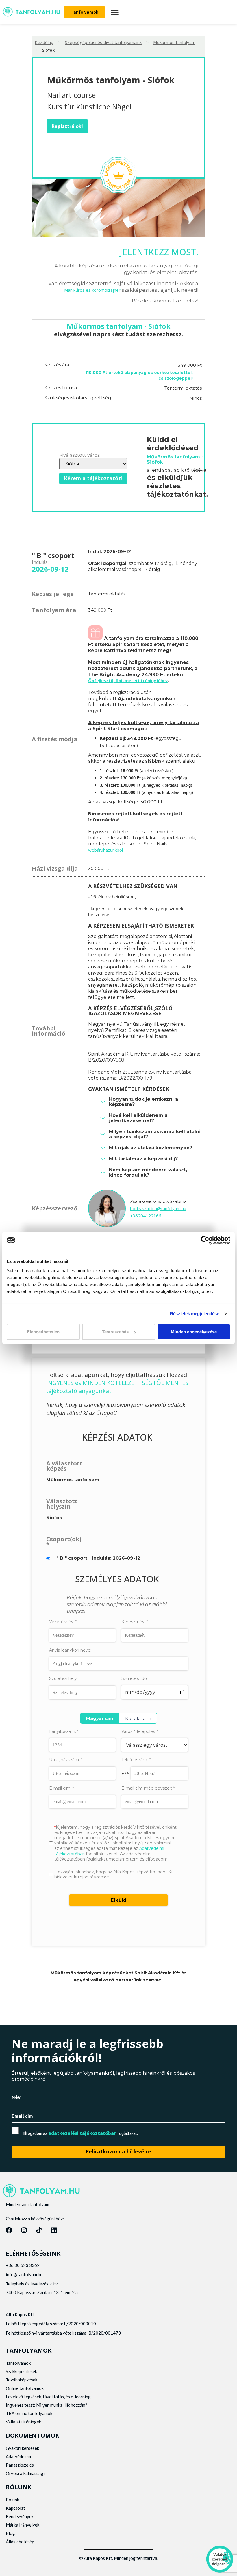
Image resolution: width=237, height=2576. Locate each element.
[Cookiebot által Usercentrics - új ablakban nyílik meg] (205, 1240)
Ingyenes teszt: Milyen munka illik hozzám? (47, 2405)
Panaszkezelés (20, 2465)
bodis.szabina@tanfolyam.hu (158, 1208)
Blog (10, 2533)
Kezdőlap (44, 42)
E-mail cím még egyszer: (148, 1788)
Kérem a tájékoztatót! (93, 478)
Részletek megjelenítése (195, 1314)
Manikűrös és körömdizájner (92, 290)
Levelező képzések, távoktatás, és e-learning (48, 2397)
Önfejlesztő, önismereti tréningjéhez (128, 680)
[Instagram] (24, 2230)
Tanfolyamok (18, 2363)
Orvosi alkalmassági (25, 2473)
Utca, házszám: (66, 1760)
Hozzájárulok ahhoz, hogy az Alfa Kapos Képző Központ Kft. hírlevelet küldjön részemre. (115, 1874)
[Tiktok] (39, 2230)
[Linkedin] (54, 2230)
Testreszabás (115, 1332)
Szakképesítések (21, 2371)
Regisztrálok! (67, 126)
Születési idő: (135, 1678)
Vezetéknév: (63, 1622)
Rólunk (12, 2500)
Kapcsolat (15, 2508)
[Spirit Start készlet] (95, 638)
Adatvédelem (18, 2456)
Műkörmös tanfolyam (174, 42)
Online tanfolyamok (25, 2388)
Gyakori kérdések (22, 2448)
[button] (115, 12)
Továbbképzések (22, 2380)
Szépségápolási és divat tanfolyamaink (103, 42)
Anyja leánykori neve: (70, 1650)
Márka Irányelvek (23, 2525)
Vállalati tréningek (23, 2422)
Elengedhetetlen (43, 1332)
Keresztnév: (135, 1622)
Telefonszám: (136, 1760)
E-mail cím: (62, 1788)
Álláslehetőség (20, 2542)
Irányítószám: (64, 1731)
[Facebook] (9, 2230)
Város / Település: (140, 1732)
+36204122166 (146, 1216)
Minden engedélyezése (194, 1332)
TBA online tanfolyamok (29, 2413)
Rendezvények (20, 2516)
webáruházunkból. (106, 850)
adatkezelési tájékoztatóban (83, 2133)
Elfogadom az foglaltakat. (80, 2133)
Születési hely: (63, 1679)
